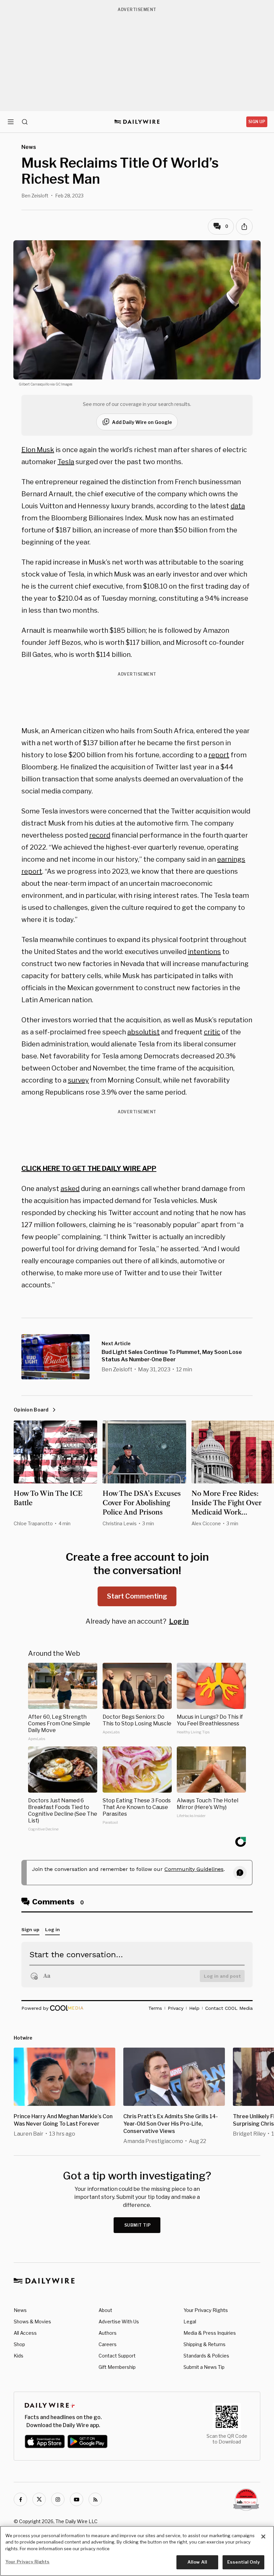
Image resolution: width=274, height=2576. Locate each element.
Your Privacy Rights (206, 2310)
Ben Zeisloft (35, 196)
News (20, 2310)
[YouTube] (77, 2499)
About (105, 2310)
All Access (25, 2333)
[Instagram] (58, 2499)
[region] (137, 2551)
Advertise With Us (119, 2322)
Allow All (197, 2562)
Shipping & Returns (204, 2344)
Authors (108, 2333)
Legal (190, 2322)
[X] (39, 2499)
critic (212, 1032)
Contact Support (117, 2356)
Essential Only (243, 2562)
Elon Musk (38, 450)
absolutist (144, 1032)
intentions (204, 952)
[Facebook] (20, 2499)
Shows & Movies (32, 2322)
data (238, 506)
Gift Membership (117, 2367)
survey (78, 1080)
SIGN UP (257, 122)
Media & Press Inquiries (210, 2333)
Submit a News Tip (204, 2367)
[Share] (244, 227)
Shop (19, 2344)
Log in (179, 1621)
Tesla (66, 462)
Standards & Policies (206, 2356)
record (100, 835)
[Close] (263, 2537)
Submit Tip (138, 2225)
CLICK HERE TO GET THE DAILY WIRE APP (89, 1169)
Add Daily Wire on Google (142, 422)
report (219, 755)
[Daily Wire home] (137, 122)
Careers (108, 2344)
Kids (19, 2356)
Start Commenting (137, 1596)
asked (70, 1189)
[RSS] (95, 2499)
